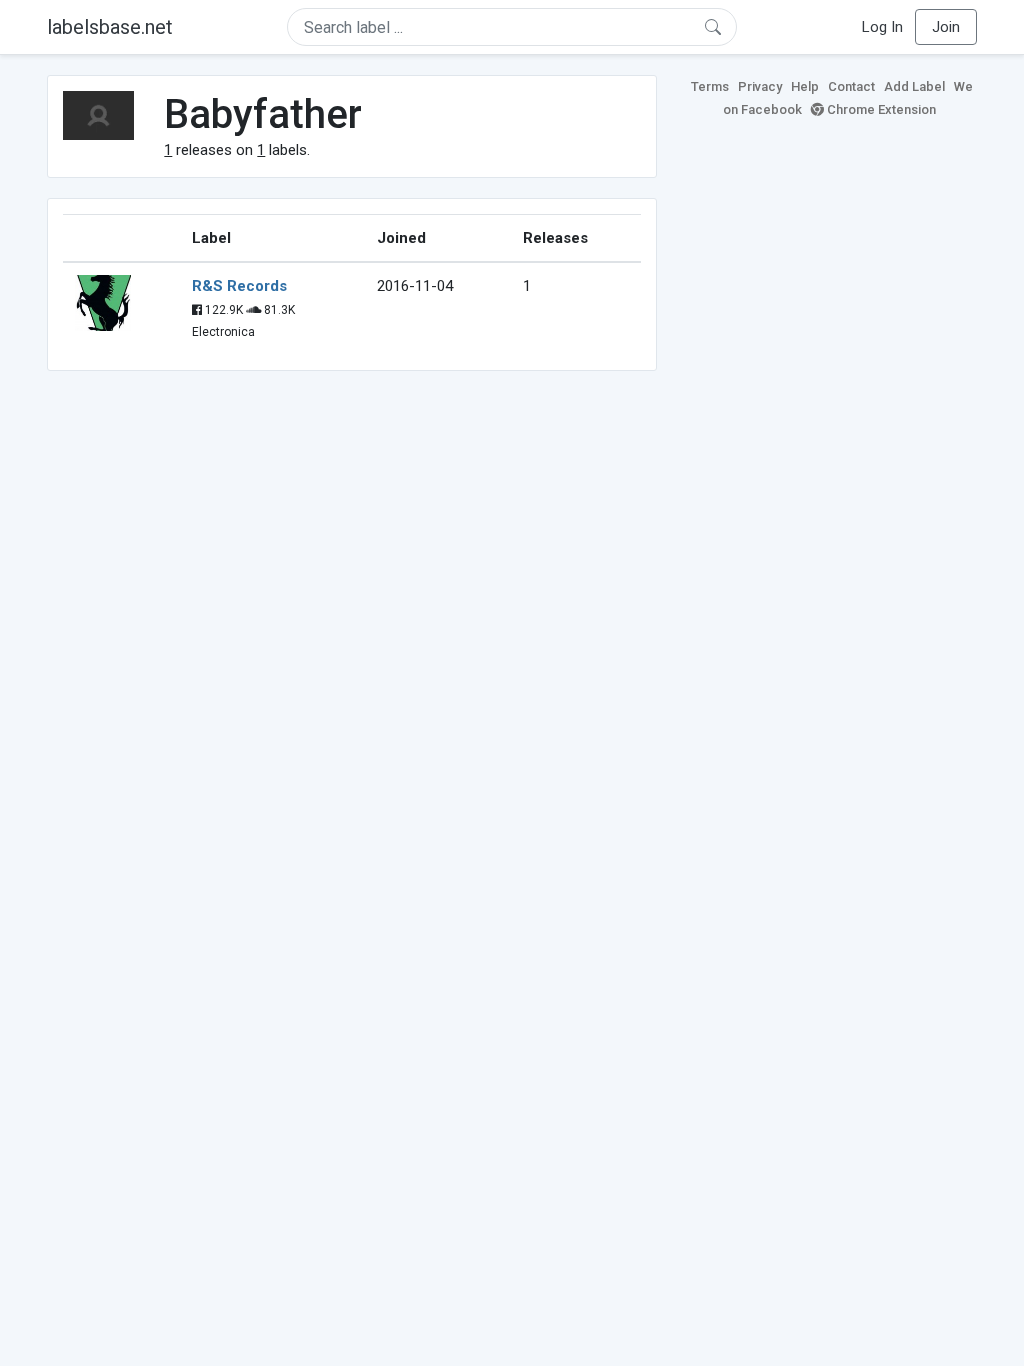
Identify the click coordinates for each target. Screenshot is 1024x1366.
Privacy (760, 86)
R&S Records (239, 286)
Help (805, 86)
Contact (851, 86)
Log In (882, 27)
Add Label (914, 86)
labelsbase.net (110, 27)
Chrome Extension (880, 109)
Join (946, 27)
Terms (710, 86)
